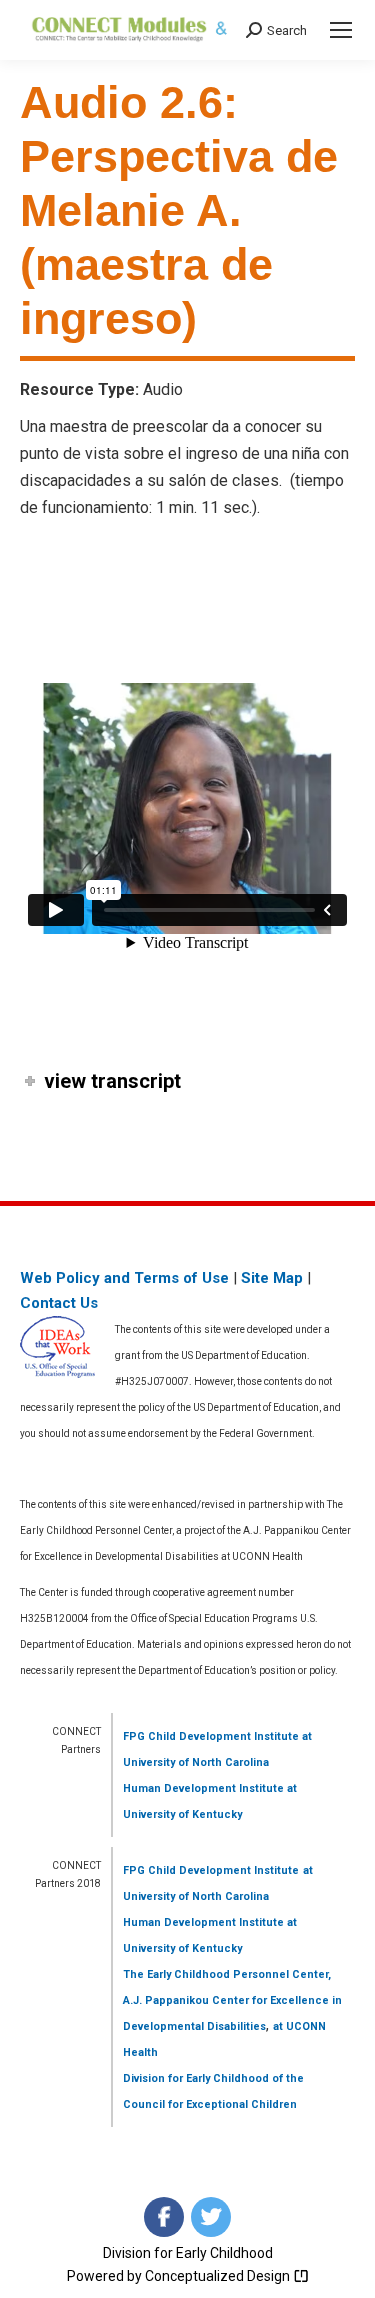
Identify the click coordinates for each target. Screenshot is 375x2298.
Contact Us (59, 1303)
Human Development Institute (203, 1788)
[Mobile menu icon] (341, 30)
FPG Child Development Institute (211, 1736)
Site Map (272, 1278)
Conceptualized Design (219, 2276)
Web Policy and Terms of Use (124, 1278)
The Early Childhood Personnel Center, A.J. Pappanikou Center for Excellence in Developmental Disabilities (232, 2000)
